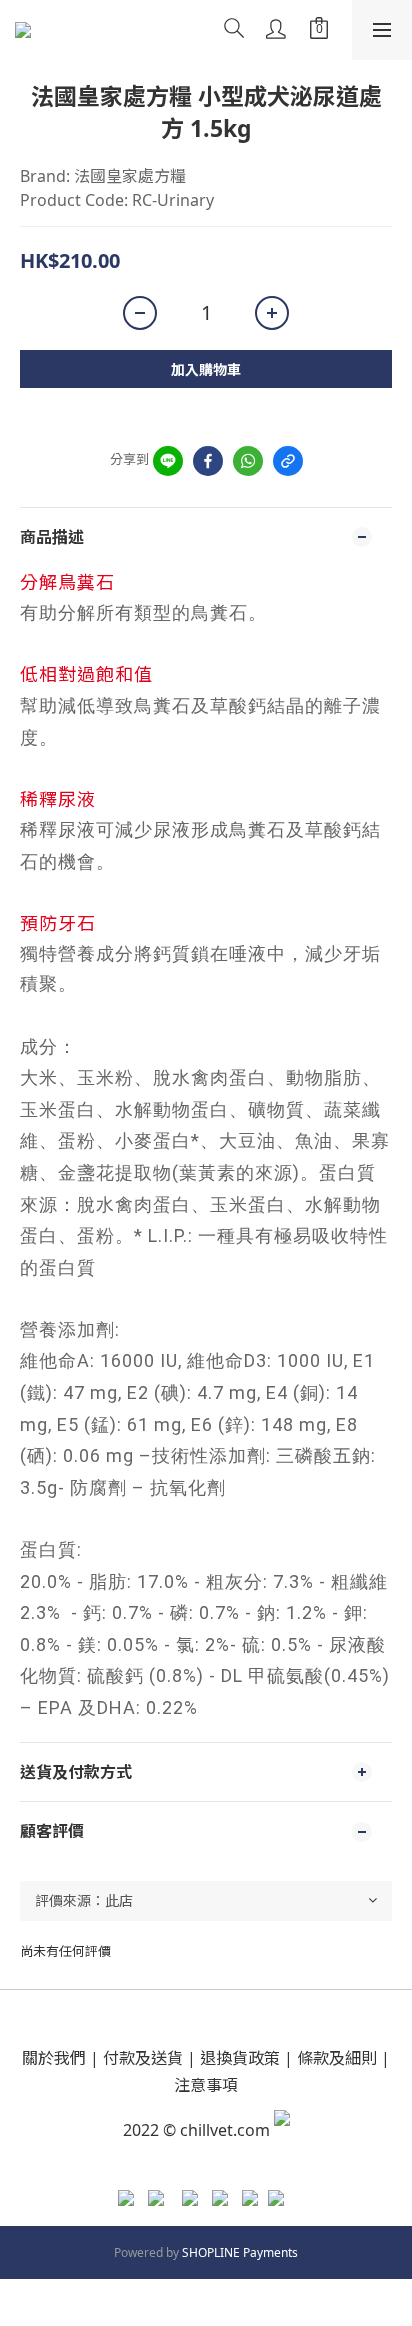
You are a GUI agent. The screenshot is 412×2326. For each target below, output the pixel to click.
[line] (168, 461)
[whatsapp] (248, 461)
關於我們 (54, 2058)
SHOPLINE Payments (240, 2252)
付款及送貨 (143, 2058)
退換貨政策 (240, 2058)
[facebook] (208, 461)
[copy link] (288, 461)
